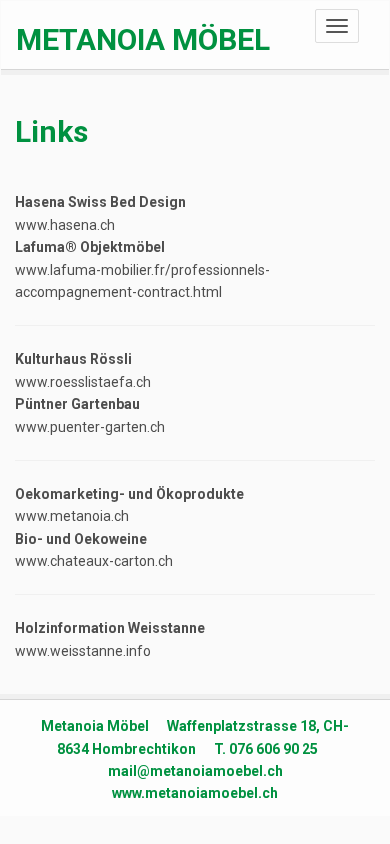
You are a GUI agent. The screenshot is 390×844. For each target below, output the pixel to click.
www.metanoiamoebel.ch (195, 793)
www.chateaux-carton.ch (94, 561)
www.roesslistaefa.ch (83, 382)
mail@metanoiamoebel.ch (195, 771)
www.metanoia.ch (72, 516)
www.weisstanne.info (83, 651)
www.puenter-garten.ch (90, 427)
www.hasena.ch (65, 225)
